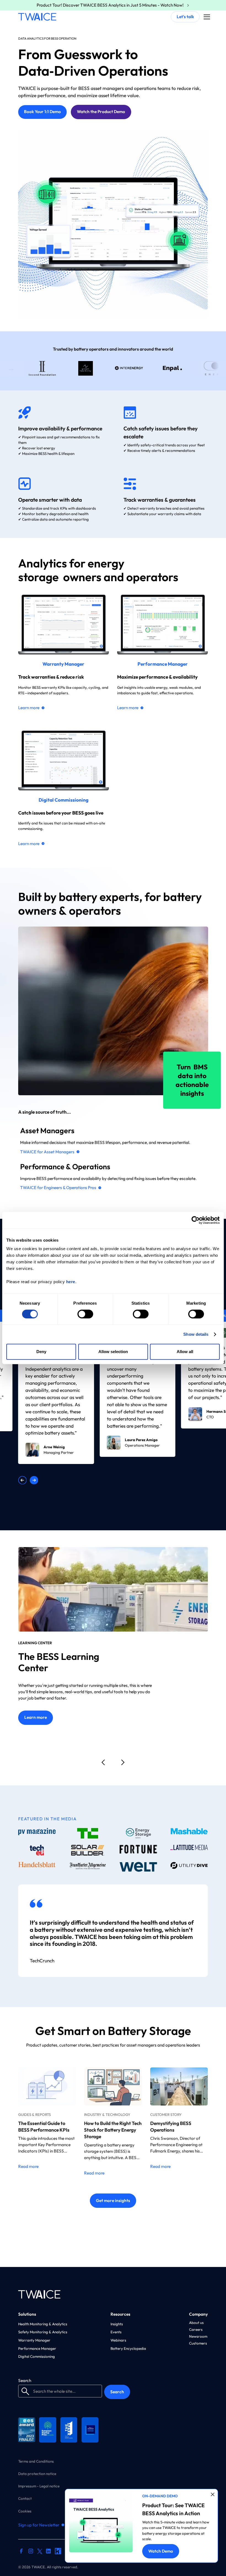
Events (116, 2332)
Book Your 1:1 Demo (42, 112)
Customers (198, 2343)
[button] (206, 17)
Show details (196, 1334)
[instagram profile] (31, 2552)
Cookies (25, 2511)
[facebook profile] (21, 2552)
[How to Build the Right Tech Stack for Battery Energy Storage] (113, 2086)
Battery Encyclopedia (128, 2348)
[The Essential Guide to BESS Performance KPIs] (47, 2086)
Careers (196, 2329)
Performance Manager (37, 2348)
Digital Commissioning (37, 2356)
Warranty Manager (34, 2340)
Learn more (36, 1717)
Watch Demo (161, 2551)
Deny (41, 1352)
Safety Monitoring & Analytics (43, 2332)
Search (25, 2380)
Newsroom (198, 2336)
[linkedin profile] (48, 2552)
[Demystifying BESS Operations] (179, 2086)
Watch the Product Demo (101, 112)
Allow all (185, 1352)
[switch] (85, 1314)
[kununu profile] (58, 2552)
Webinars (118, 2340)
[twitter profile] (40, 2551)
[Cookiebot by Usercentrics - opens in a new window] (196, 1220)
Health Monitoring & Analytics (43, 2324)
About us (196, 2323)
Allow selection (113, 1352)
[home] (37, 17)
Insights (117, 2324)
